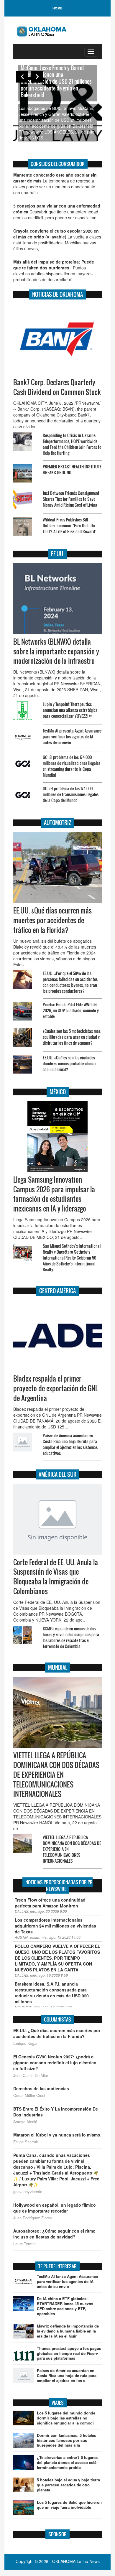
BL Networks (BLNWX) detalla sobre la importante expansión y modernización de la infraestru (56, 651)
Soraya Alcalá (25, 2122)
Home (57, 8)
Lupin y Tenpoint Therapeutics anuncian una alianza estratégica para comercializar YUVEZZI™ (70, 710)
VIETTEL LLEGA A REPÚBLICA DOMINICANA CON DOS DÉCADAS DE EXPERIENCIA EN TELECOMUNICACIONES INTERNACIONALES (56, 1775)
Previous (22, 77)
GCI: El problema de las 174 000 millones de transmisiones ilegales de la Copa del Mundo (71, 794)
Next (37, 77)
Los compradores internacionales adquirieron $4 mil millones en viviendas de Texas (55, 1926)
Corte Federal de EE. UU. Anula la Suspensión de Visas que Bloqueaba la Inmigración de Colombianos (56, 1577)
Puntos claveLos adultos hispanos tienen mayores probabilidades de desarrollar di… (54, 271)
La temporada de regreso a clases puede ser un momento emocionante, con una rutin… (55, 184)
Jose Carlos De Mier (31, 2075)
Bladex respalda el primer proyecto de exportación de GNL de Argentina (56, 1388)
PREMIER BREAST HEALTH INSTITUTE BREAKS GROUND (72, 469)
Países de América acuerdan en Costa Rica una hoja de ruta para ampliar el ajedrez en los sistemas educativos (70, 1444)
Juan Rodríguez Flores (33, 2218)
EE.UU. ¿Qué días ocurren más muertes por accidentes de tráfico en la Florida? (52, 920)
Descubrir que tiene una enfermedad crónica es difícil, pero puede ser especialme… (57, 212)
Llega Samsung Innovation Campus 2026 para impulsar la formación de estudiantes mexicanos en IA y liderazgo (54, 1194)
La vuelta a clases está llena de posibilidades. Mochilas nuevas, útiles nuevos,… (57, 240)
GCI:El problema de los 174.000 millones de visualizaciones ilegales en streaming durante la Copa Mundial (72, 766)
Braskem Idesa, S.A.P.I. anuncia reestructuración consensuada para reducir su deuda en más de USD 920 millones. (52, 1993)
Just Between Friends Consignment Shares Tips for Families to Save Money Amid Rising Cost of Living (71, 499)
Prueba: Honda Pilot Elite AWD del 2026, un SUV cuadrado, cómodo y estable (71, 1010)
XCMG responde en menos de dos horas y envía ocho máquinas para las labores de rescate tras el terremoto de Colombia (71, 1637)
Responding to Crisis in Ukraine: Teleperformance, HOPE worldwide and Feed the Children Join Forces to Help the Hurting (72, 444)
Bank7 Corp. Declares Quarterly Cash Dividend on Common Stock (57, 387)
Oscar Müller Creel (29, 2096)
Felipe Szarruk (26, 2142)
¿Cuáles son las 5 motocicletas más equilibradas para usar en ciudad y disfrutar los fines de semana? (72, 1037)
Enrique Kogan (26, 2043)
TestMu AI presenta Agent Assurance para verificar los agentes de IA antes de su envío (72, 736)
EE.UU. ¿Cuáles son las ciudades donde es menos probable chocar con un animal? (69, 1063)
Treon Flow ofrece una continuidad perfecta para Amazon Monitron (50, 1903)
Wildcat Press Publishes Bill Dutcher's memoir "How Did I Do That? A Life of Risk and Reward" (70, 525)
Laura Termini (25, 2244)
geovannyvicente (28, 2192)
